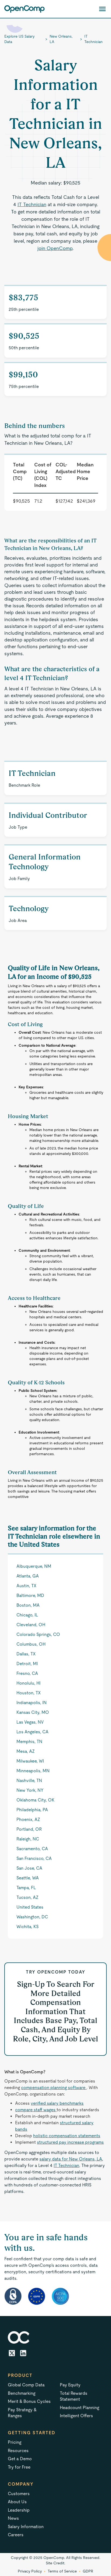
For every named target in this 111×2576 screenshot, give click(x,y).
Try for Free (19, 2467)
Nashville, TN (29, 1781)
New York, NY (30, 1790)
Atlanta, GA (28, 1576)
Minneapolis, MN (33, 1771)
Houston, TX (29, 1693)
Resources (18, 2451)
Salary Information (26, 2527)
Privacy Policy (30, 2571)
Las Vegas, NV (30, 1722)
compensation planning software (54, 2088)
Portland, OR (29, 1829)
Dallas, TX (26, 1654)
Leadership (19, 2510)
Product (20, 2375)
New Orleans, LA (61, 39)
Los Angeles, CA (32, 1732)
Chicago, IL (27, 1615)
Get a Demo (20, 2459)
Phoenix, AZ (28, 1819)
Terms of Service (62, 2571)
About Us (17, 2502)
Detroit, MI (27, 1664)
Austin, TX (26, 1586)
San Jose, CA (29, 1868)
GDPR (88, 2571)
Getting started (32, 2433)
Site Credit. (55, 2563)
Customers (19, 2494)
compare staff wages (36, 2110)
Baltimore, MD (30, 1595)
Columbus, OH (31, 1644)
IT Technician (93, 39)
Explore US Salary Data (19, 39)
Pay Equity (70, 2385)
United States (30, 1907)
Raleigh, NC (28, 1839)
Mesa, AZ (26, 1751)
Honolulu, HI (28, 1683)
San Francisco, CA (34, 1858)
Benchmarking (22, 2393)
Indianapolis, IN (32, 1703)
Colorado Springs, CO (38, 1634)
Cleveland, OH (31, 1625)
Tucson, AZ (27, 1897)
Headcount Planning (79, 2408)
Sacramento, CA (32, 1849)
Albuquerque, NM (34, 1566)
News (13, 2518)
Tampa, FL (26, 1888)
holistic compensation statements (67, 2136)
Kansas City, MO (33, 1712)
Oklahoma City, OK (35, 1800)
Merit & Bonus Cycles (29, 2401)
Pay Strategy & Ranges (22, 2413)
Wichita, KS (27, 1927)
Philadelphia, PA (32, 1810)
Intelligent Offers (76, 2416)
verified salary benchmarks (57, 2103)
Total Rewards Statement (74, 2396)
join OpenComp (55, 248)
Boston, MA (28, 1605)
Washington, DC (32, 1917)
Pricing (15, 2442)
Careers (16, 2535)
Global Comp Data (26, 2385)
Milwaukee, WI (30, 1761)
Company (21, 2484)
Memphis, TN (29, 1742)
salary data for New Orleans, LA (71, 2159)
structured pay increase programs (70, 2142)
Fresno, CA (27, 1673)
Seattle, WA (28, 1878)
